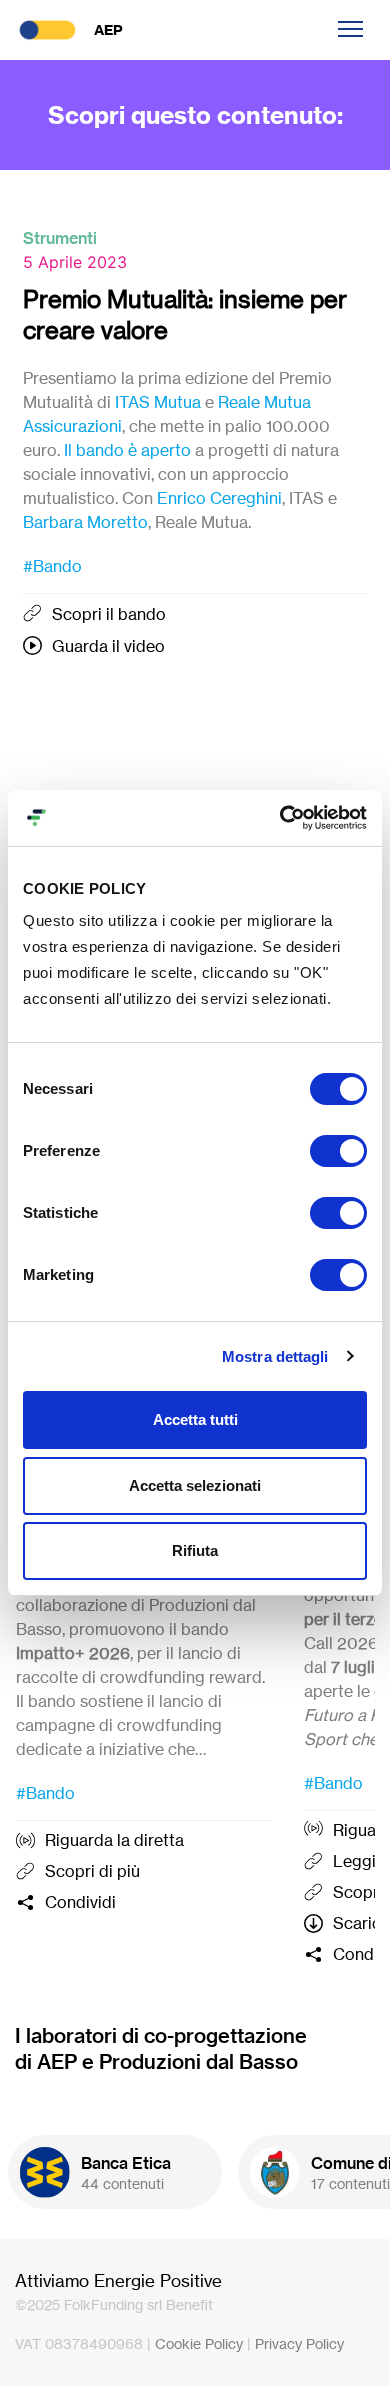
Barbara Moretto (85, 522)
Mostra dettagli (275, 1356)
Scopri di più (92, 1871)
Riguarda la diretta (114, 1840)
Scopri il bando (109, 614)
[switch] (338, 1151)
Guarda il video (108, 646)
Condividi (80, 1902)
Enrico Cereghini (219, 498)
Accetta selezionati (195, 1485)
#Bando (52, 566)
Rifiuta (195, 1550)
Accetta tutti (195, 1419)
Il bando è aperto (127, 450)
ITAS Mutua (158, 402)
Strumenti (60, 238)
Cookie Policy (199, 2343)
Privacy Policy (299, 2343)
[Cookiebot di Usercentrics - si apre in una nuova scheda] (280, 818)
